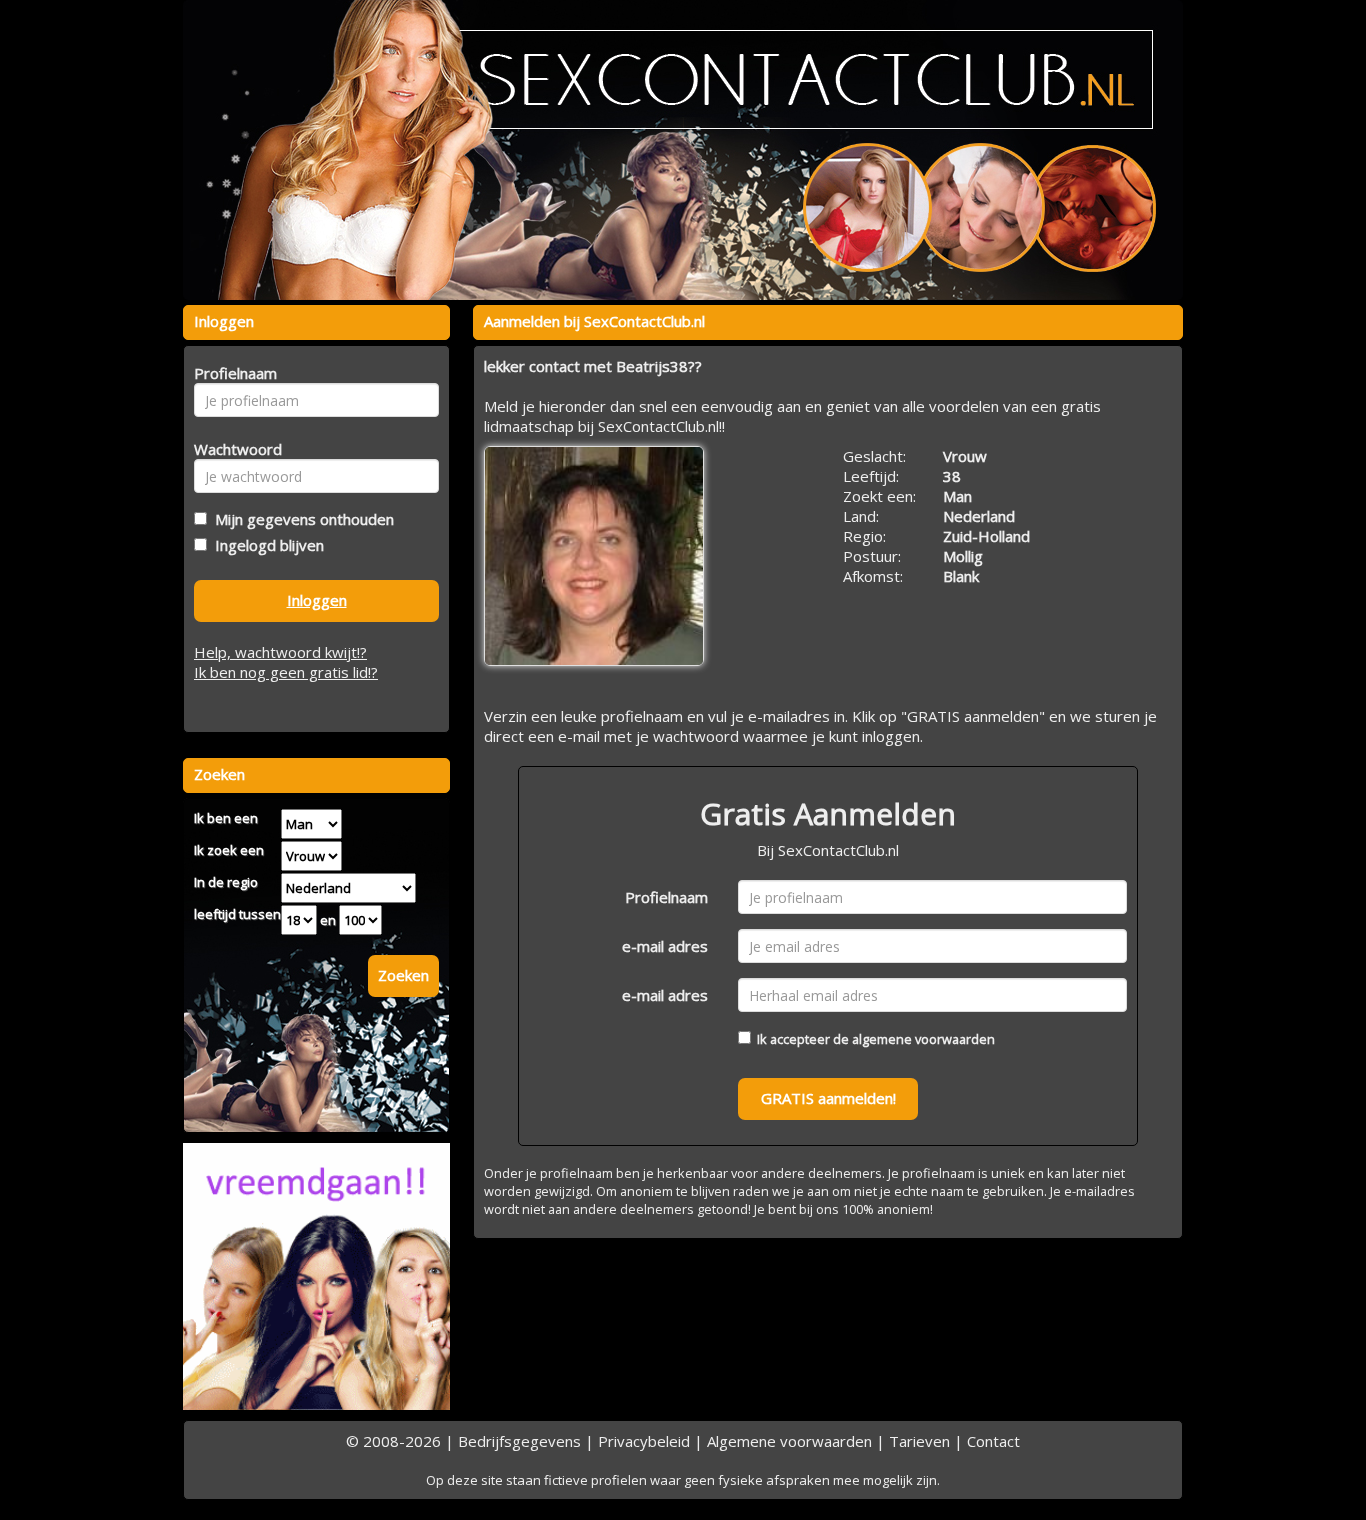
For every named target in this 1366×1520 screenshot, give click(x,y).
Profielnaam (666, 897)
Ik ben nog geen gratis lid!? (286, 672)
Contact (993, 1441)
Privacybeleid (644, 1441)
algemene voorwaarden (923, 1039)
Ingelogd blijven (265, 545)
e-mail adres (665, 946)
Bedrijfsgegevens (519, 1441)
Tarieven (919, 1441)
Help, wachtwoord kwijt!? (280, 652)
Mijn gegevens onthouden (300, 519)
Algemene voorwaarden (789, 1441)
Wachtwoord (232, 449)
